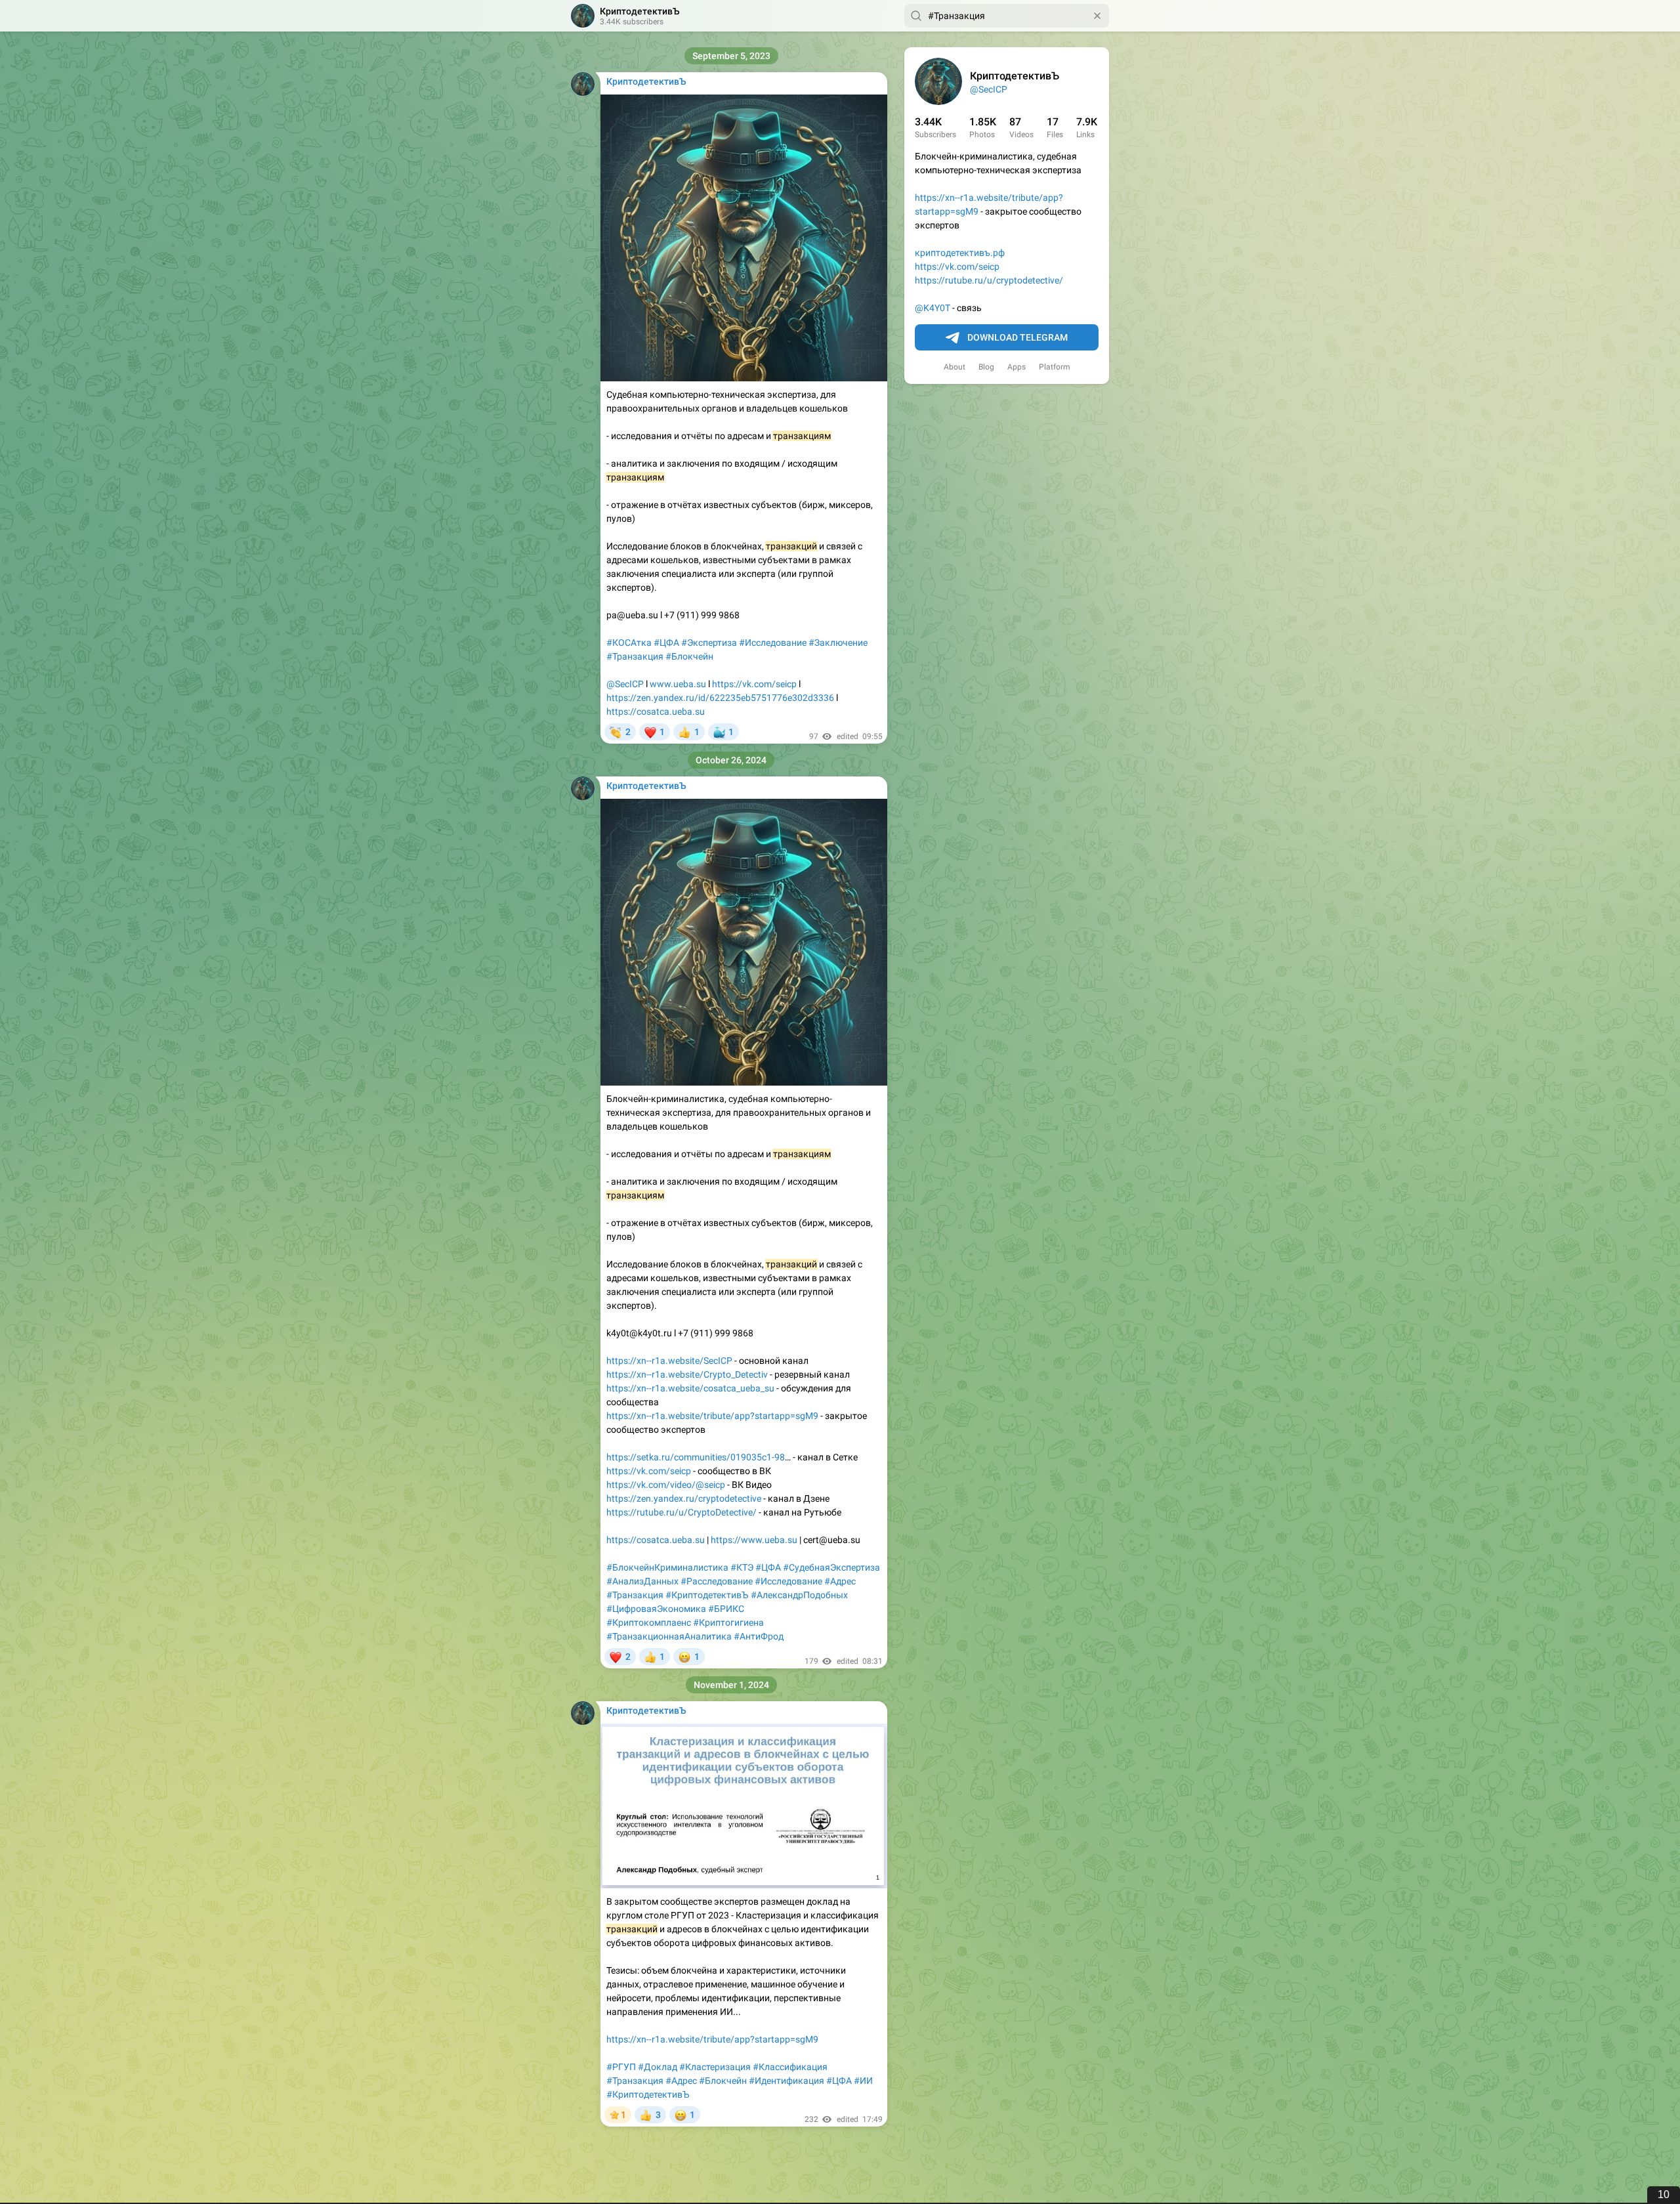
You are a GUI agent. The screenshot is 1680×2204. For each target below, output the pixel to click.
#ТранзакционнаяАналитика (669, 1636)
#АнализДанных (642, 1581)
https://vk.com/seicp (957, 266)
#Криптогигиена (728, 1622)
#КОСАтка (629, 643)
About (955, 367)
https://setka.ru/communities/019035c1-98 (696, 1457)
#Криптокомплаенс (649, 1622)
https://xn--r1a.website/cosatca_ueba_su (690, 1388)
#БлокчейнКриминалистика (667, 1567)
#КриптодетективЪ (707, 1595)
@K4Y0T (933, 308)
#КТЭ (742, 1567)
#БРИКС (726, 1609)
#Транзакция (635, 656)
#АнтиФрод (759, 1636)
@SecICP (989, 89)
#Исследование (773, 643)
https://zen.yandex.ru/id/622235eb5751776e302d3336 (720, 698)
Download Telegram (1018, 337)
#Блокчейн (689, 656)
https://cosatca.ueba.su (656, 711)
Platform (1055, 367)
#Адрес (840, 1581)
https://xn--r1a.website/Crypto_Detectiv (687, 1374)
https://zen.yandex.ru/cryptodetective (684, 1498)
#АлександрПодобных (799, 1595)
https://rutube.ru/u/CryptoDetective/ (682, 1512)
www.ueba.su (678, 684)
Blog (986, 367)
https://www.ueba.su (754, 1540)
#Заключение (838, 643)
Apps (1017, 367)
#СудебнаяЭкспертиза (831, 1567)
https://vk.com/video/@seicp (666, 1485)
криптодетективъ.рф (960, 253)
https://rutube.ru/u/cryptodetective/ (989, 280)
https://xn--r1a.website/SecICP (669, 1361)
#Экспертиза (709, 643)
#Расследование (717, 1581)
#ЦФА (666, 643)
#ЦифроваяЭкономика (656, 1609)
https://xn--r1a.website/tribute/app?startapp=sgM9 (712, 1416)
